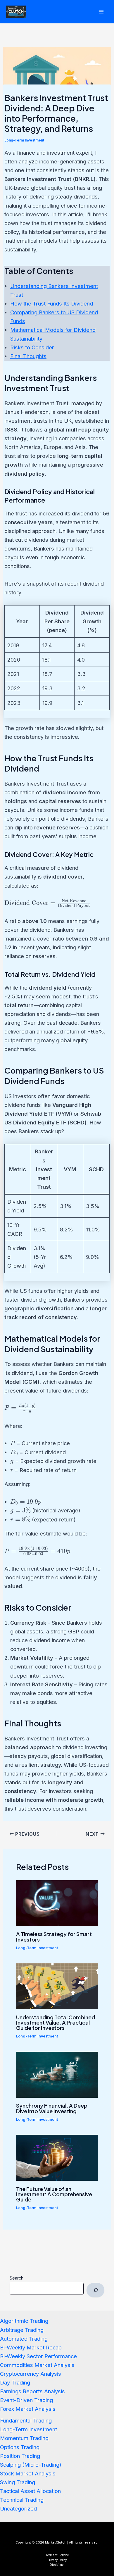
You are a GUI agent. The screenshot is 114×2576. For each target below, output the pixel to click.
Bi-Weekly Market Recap (31, 2347)
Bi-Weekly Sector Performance (38, 2356)
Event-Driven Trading (26, 2400)
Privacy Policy (57, 2560)
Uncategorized (18, 2508)
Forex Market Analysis (28, 2409)
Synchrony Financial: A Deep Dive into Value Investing (52, 2108)
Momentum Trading (24, 2438)
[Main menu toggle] (101, 12)
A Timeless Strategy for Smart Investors (54, 1936)
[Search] (95, 2290)
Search (17, 2278)
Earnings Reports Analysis (32, 2391)
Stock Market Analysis (28, 2473)
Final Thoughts (28, 356)
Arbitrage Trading (22, 2330)
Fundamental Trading (26, 2420)
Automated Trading (24, 2339)
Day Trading (15, 2382)
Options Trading (20, 2447)
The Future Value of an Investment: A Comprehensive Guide (54, 2194)
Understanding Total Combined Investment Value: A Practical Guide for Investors (56, 2022)
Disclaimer (57, 2565)
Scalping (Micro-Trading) (31, 2465)
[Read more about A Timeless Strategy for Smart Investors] (57, 1903)
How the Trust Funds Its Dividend (52, 303)
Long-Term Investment (24, 140)
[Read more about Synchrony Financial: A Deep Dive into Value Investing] (57, 2074)
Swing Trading (18, 2482)
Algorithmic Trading (24, 2321)
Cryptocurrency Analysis (31, 2374)
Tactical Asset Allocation (30, 2491)
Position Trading (20, 2456)
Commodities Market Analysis (37, 2365)
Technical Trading (22, 2500)
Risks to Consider (32, 347)
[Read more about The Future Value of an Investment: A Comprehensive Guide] (57, 2157)
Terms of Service (57, 2555)
